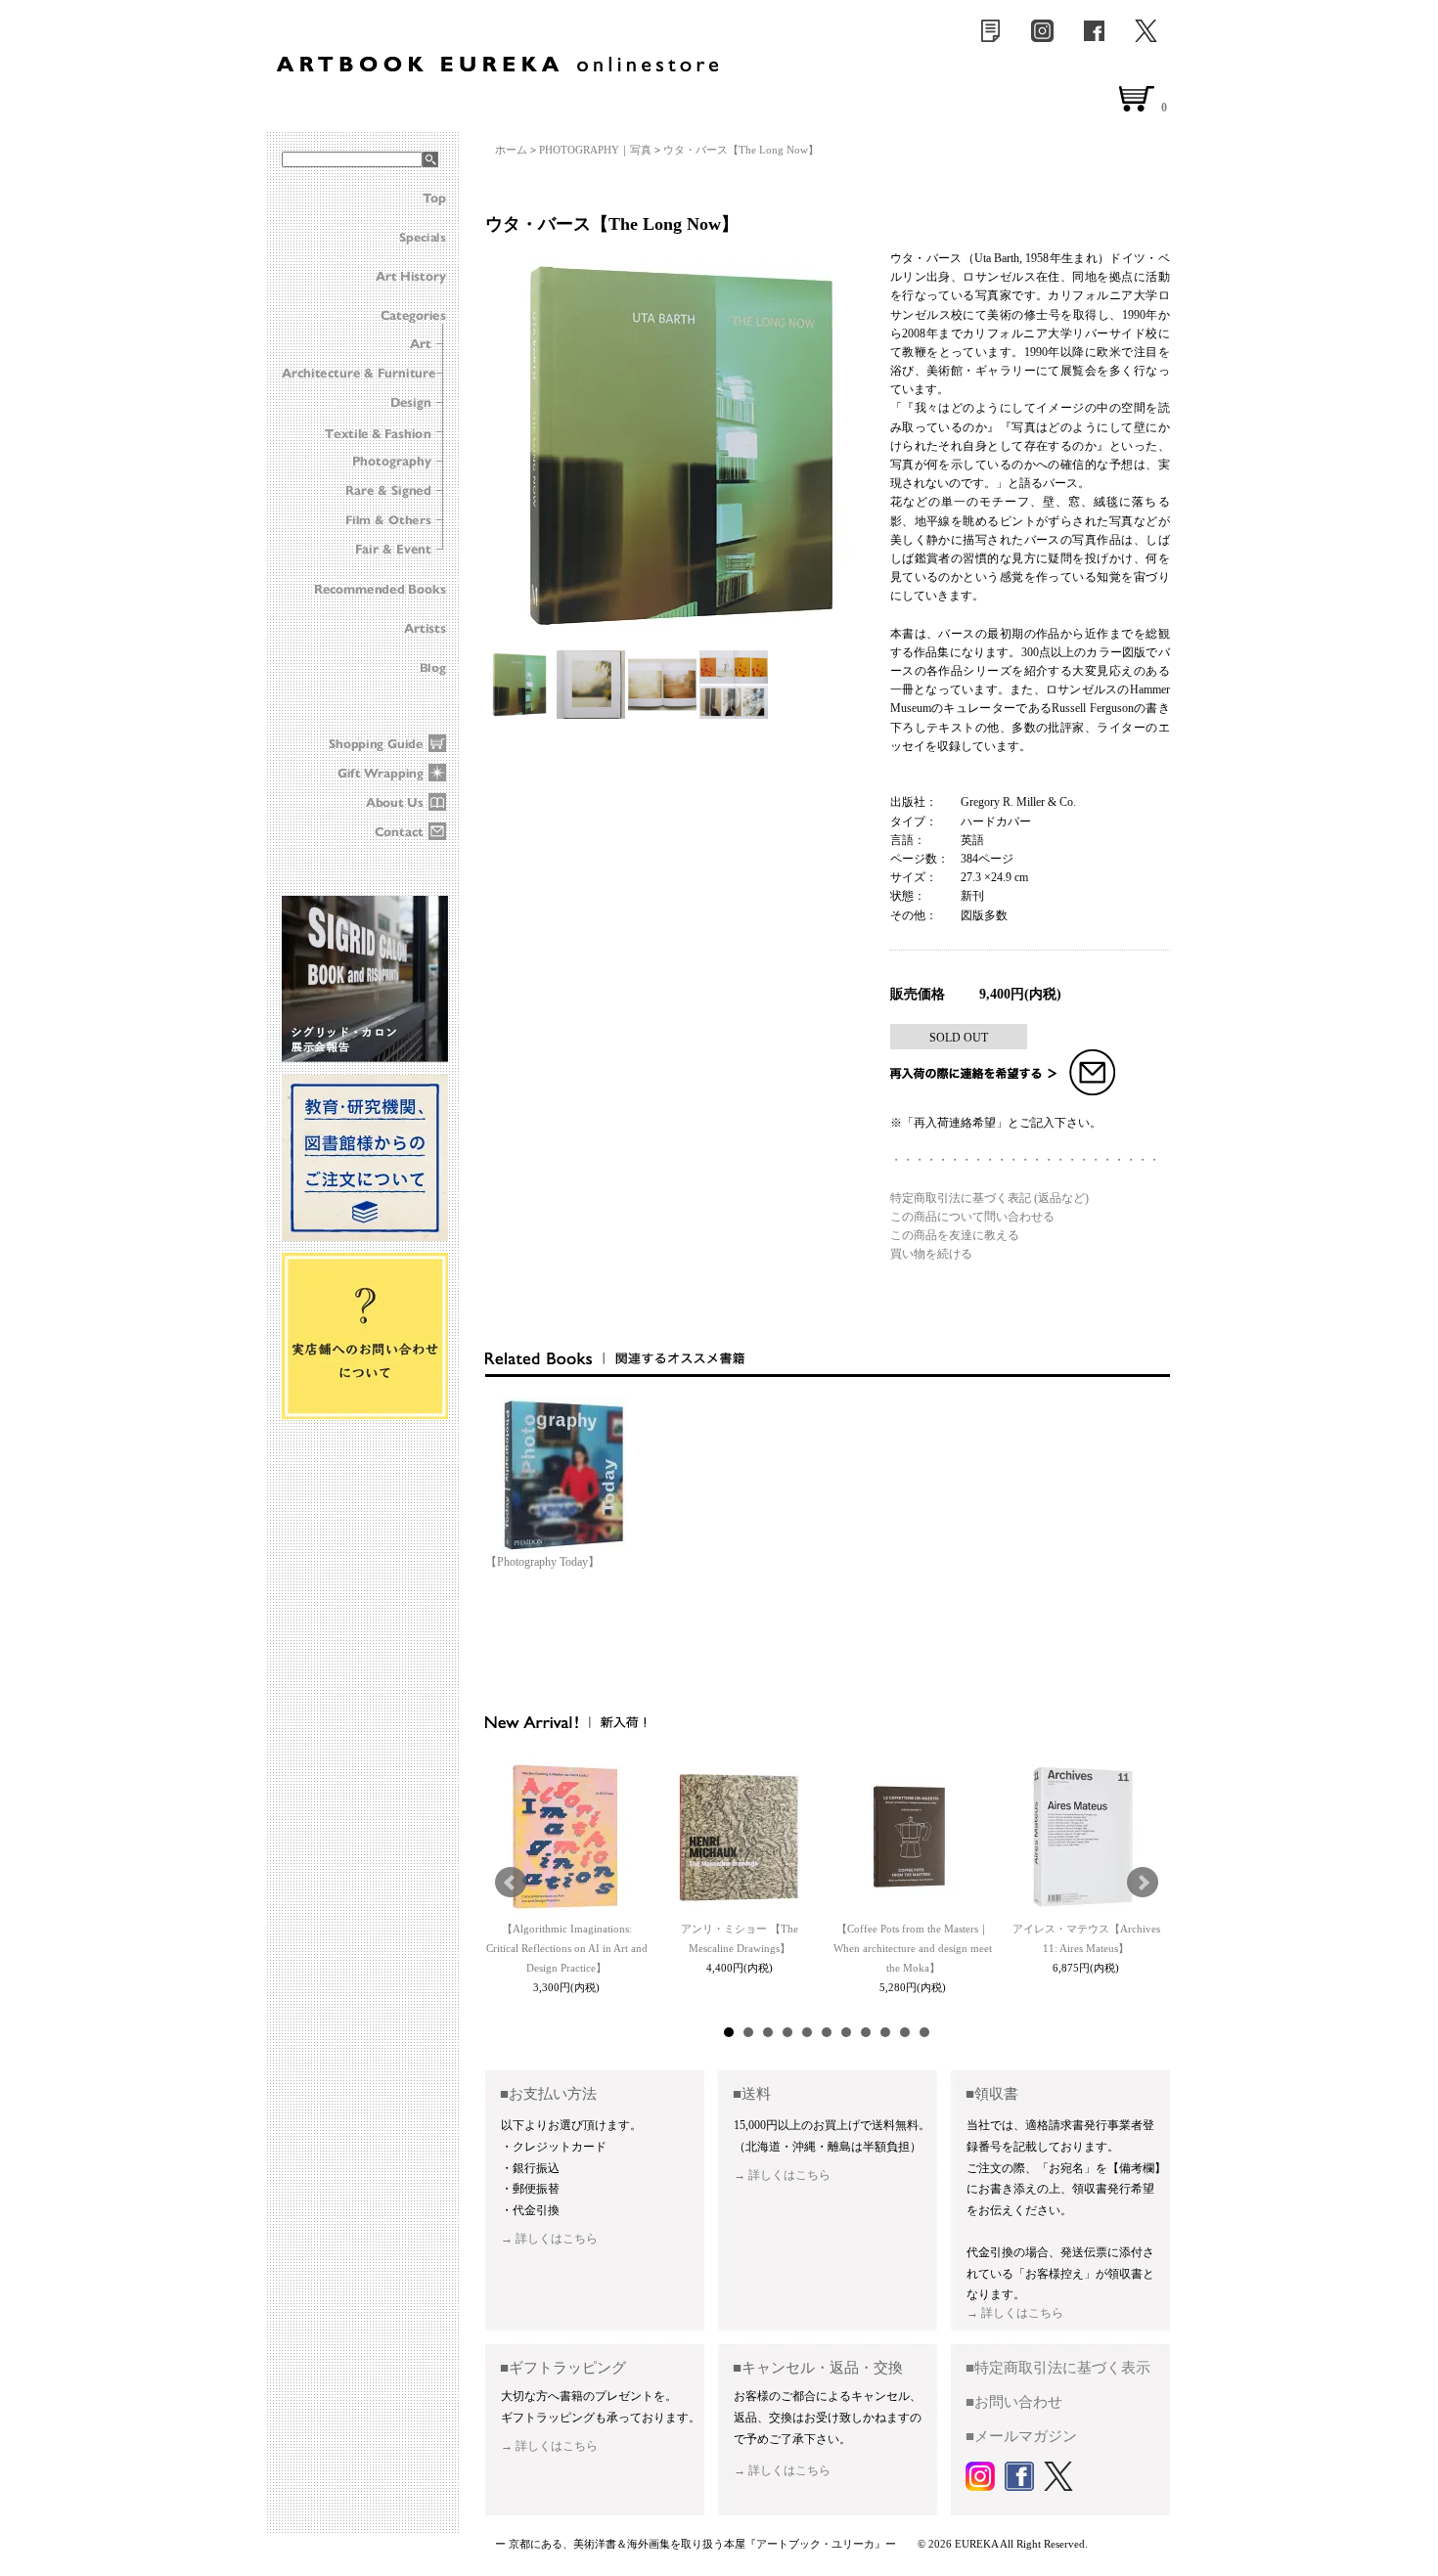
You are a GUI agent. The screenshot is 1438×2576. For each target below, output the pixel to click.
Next (1143, 1883)
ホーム (511, 150)
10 (905, 2032)
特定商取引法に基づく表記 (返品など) (989, 1198)
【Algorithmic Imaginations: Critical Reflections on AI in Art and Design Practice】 (567, 1948)
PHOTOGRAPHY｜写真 (595, 150)
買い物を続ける (931, 1254)
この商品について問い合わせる (972, 1217)
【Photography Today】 (542, 1562)
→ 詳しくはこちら (549, 2239)
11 (924, 2032)
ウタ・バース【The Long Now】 (741, 150)
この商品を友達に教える (955, 1235)
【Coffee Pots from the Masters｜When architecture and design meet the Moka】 (913, 1948)
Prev (511, 1883)
